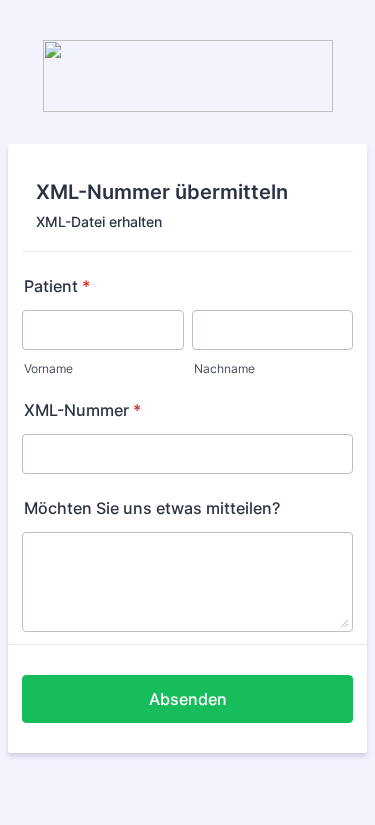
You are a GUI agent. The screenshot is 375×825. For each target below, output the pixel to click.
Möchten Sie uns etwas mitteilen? (152, 508)
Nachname (224, 368)
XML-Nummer (82, 410)
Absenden (188, 699)
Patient (57, 286)
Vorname (48, 368)
